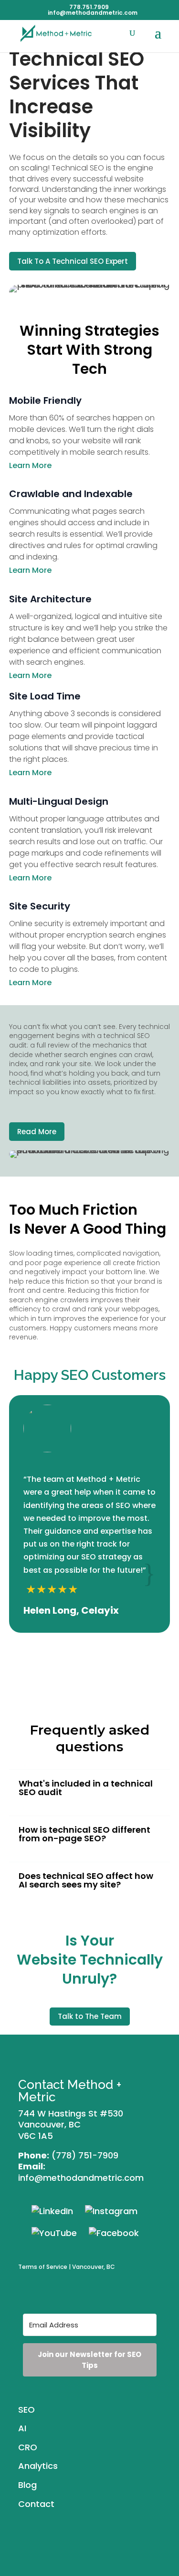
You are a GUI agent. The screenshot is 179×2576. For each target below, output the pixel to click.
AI (22, 2428)
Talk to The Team (90, 2016)
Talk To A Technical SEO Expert (73, 261)
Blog (27, 2485)
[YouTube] (54, 2232)
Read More (37, 1132)
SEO (26, 2410)
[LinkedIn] (52, 2211)
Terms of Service (43, 2267)
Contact (36, 2504)
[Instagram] (111, 2211)
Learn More (30, 465)
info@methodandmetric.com (81, 2178)
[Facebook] (114, 2232)
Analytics (38, 2466)
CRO (28, 2447)
